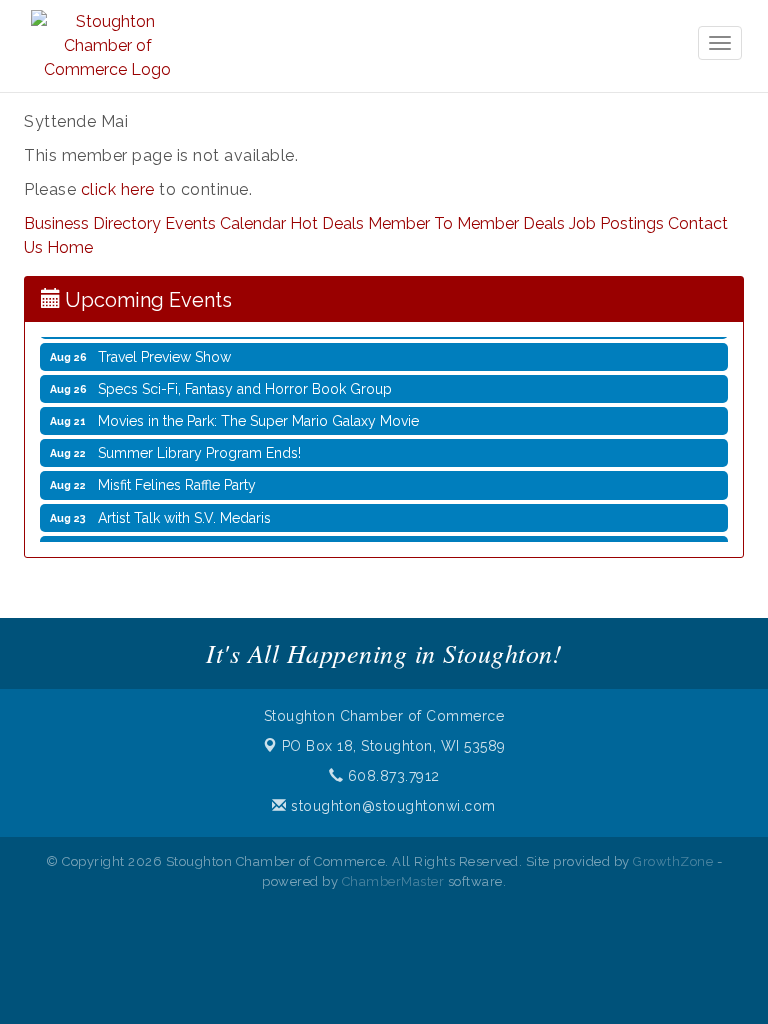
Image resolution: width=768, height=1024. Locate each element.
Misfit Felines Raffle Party (177, 478)
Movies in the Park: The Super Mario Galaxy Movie (258, 414)
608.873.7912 (391, 776)
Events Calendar (225, 223)
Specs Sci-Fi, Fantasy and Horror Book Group (245, 382)
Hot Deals (327, 223)
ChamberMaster (393, 881)
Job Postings (616, 223)
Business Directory (92, 223)
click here (118, 189)
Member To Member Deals (466, 223)
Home (70, 247)
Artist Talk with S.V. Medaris (184, 511)
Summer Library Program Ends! (199, 446)
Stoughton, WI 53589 (394, 746)
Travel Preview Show (164, 350)
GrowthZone (673, 861)
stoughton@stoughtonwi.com (391, 806)
